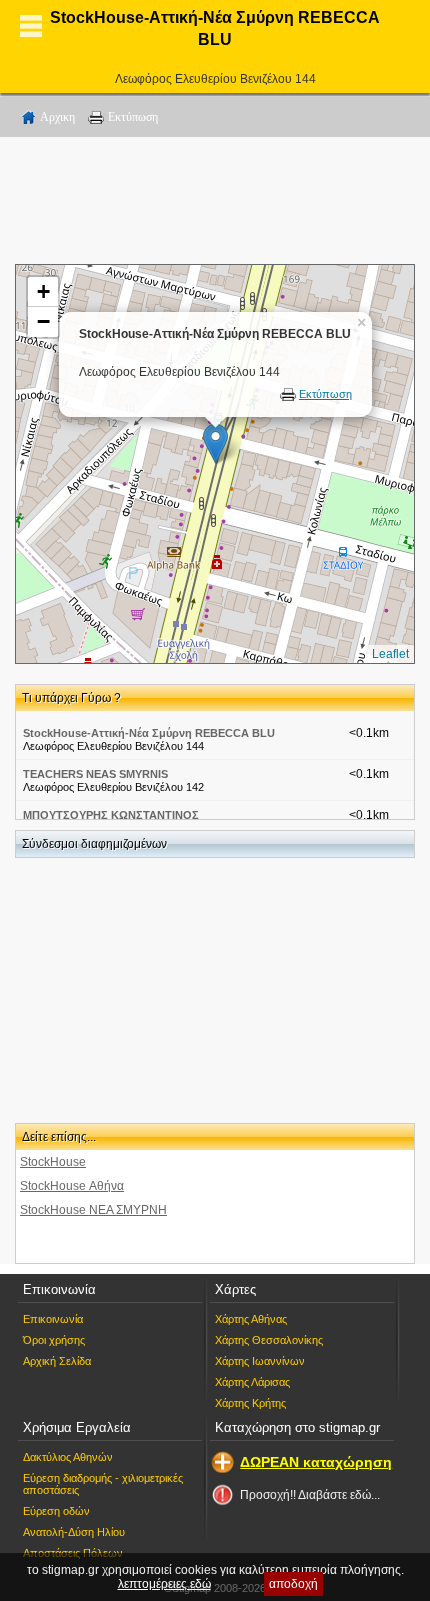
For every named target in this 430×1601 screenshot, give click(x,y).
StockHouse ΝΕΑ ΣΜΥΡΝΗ (93, 1210)
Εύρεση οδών (56, 1511)
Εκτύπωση (133, 117)
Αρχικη (57, 117)
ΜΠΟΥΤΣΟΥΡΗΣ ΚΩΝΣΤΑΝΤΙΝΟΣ (111, 815)
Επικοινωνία (53, 1319)
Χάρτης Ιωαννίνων (260, 1361)
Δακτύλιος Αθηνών (68, 1457)
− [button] (43, 321)
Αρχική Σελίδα (57, 1361)
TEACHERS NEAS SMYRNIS (95, 774)
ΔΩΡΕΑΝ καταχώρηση (316, 1462)
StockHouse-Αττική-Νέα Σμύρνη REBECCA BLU (149, 733)
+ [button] (43, 291)
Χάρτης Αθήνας (251, 1319)
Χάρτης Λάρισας (252, 1382)
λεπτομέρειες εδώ (164, 1584)
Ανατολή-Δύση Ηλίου (74, 1532)
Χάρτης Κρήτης (250, 1403)
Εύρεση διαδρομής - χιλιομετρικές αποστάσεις (103, 1484)
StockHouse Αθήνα (72, 1186)
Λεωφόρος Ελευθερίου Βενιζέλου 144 (215, 79)
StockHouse (53, 1162)
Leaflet (390, 654)
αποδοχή (293, 1584)
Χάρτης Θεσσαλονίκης (269, 1340)
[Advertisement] (215, 204)
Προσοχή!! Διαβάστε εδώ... (310, 1495)
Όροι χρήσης (54, 1340)
